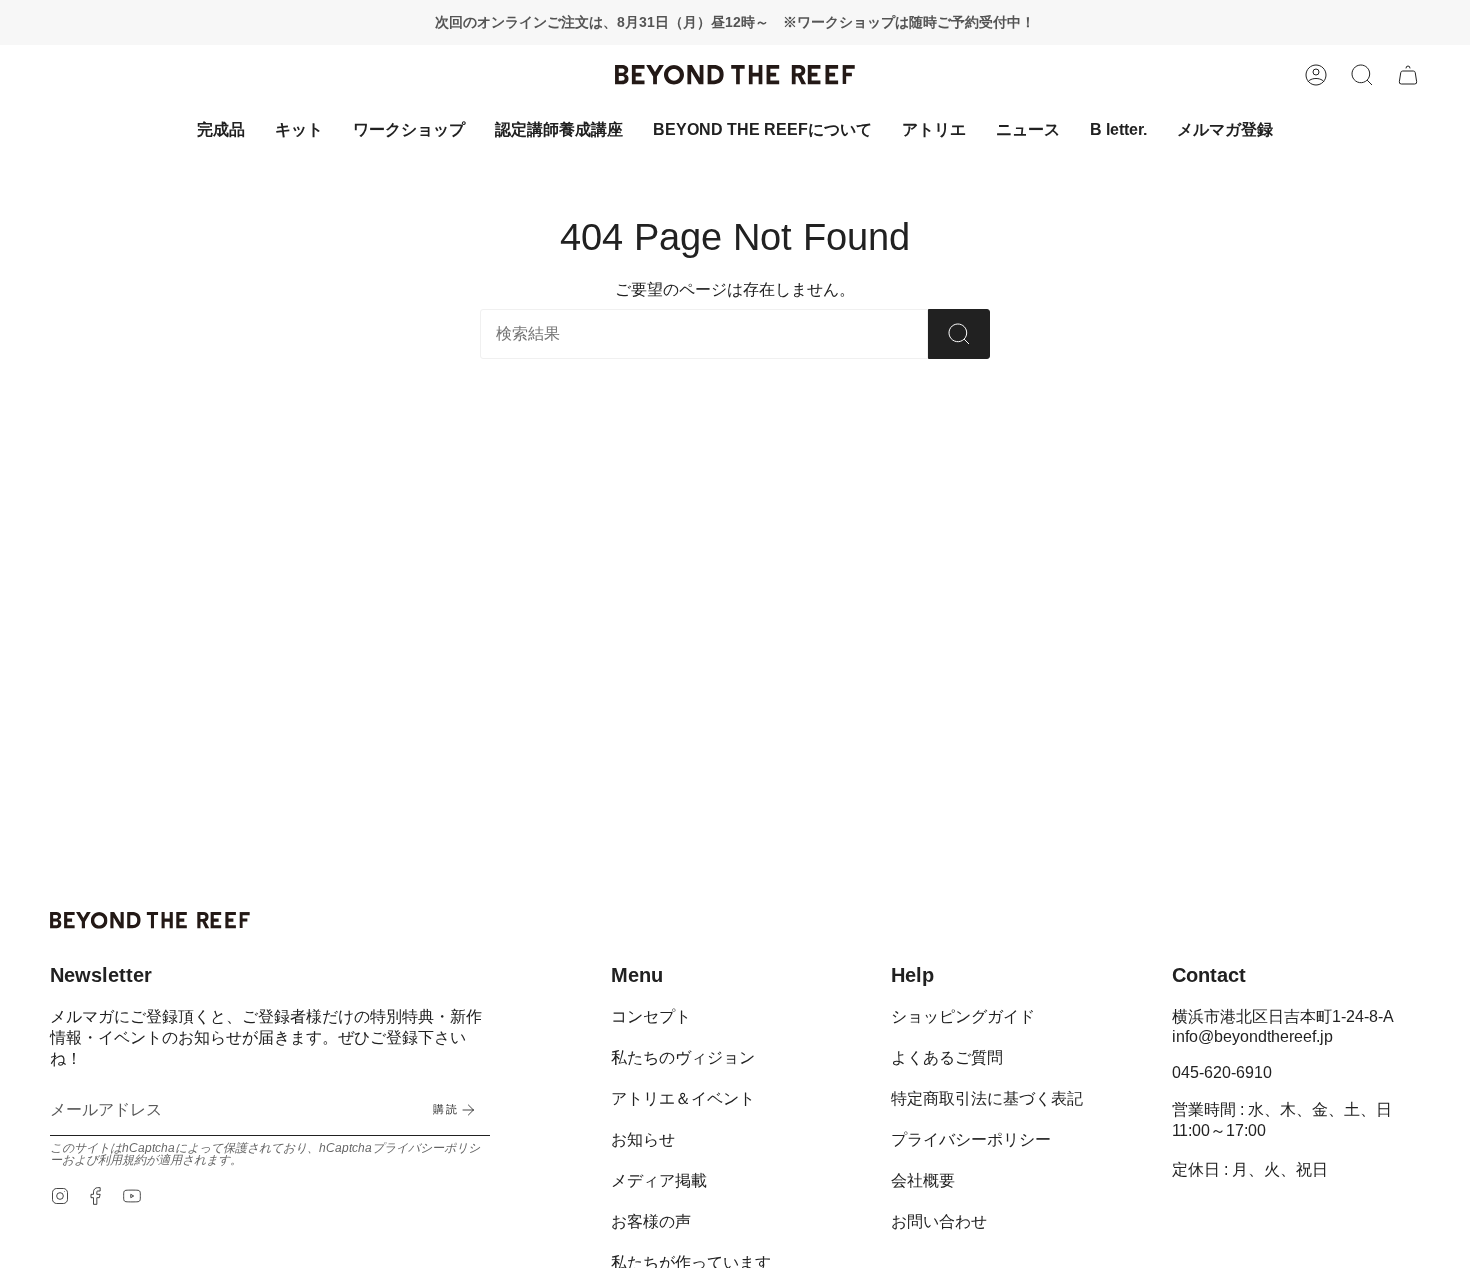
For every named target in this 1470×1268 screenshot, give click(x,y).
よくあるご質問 (947, 1057)
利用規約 (122, 1160)
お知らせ (643, 1139)
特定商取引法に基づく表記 (987, 1098)
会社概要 (923, 1180)
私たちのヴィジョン (683, 1057)
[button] (1362, 75)
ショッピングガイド (963, 1016)
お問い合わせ (939, 1221)
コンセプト (651, 1016)
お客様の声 (651, 1221)
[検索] (959, 334)
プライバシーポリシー (971, 1139)
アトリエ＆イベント (683, 1098)
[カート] (1408, 75)
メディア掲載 (659, 1180)
